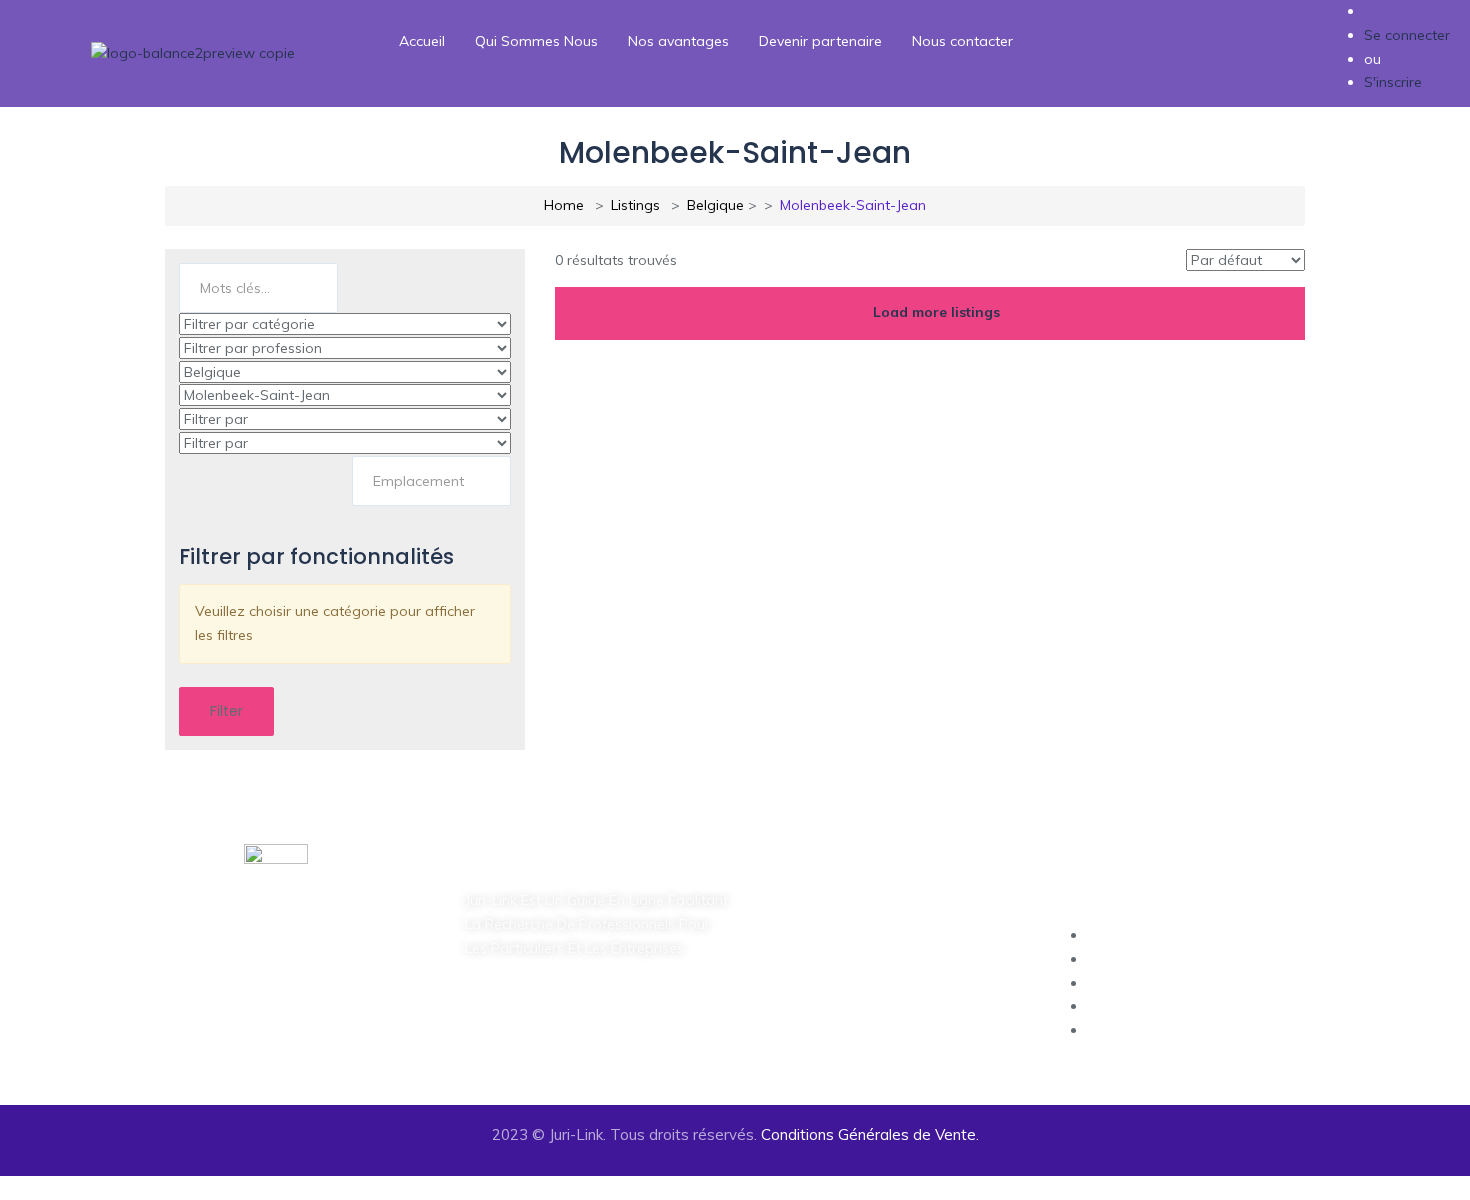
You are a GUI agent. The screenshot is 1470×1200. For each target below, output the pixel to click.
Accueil (422, 41)
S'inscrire (1393, 82)
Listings (635, 205)
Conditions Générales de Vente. (870, 1134)
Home (564, 205)
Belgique (715, 205)
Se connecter (1407, 35)
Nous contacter (962, 41)
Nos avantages (678, 41)
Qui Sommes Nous (536, 41)
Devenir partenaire (820, 41)
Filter (226, 711)
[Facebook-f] (490, 1022)
